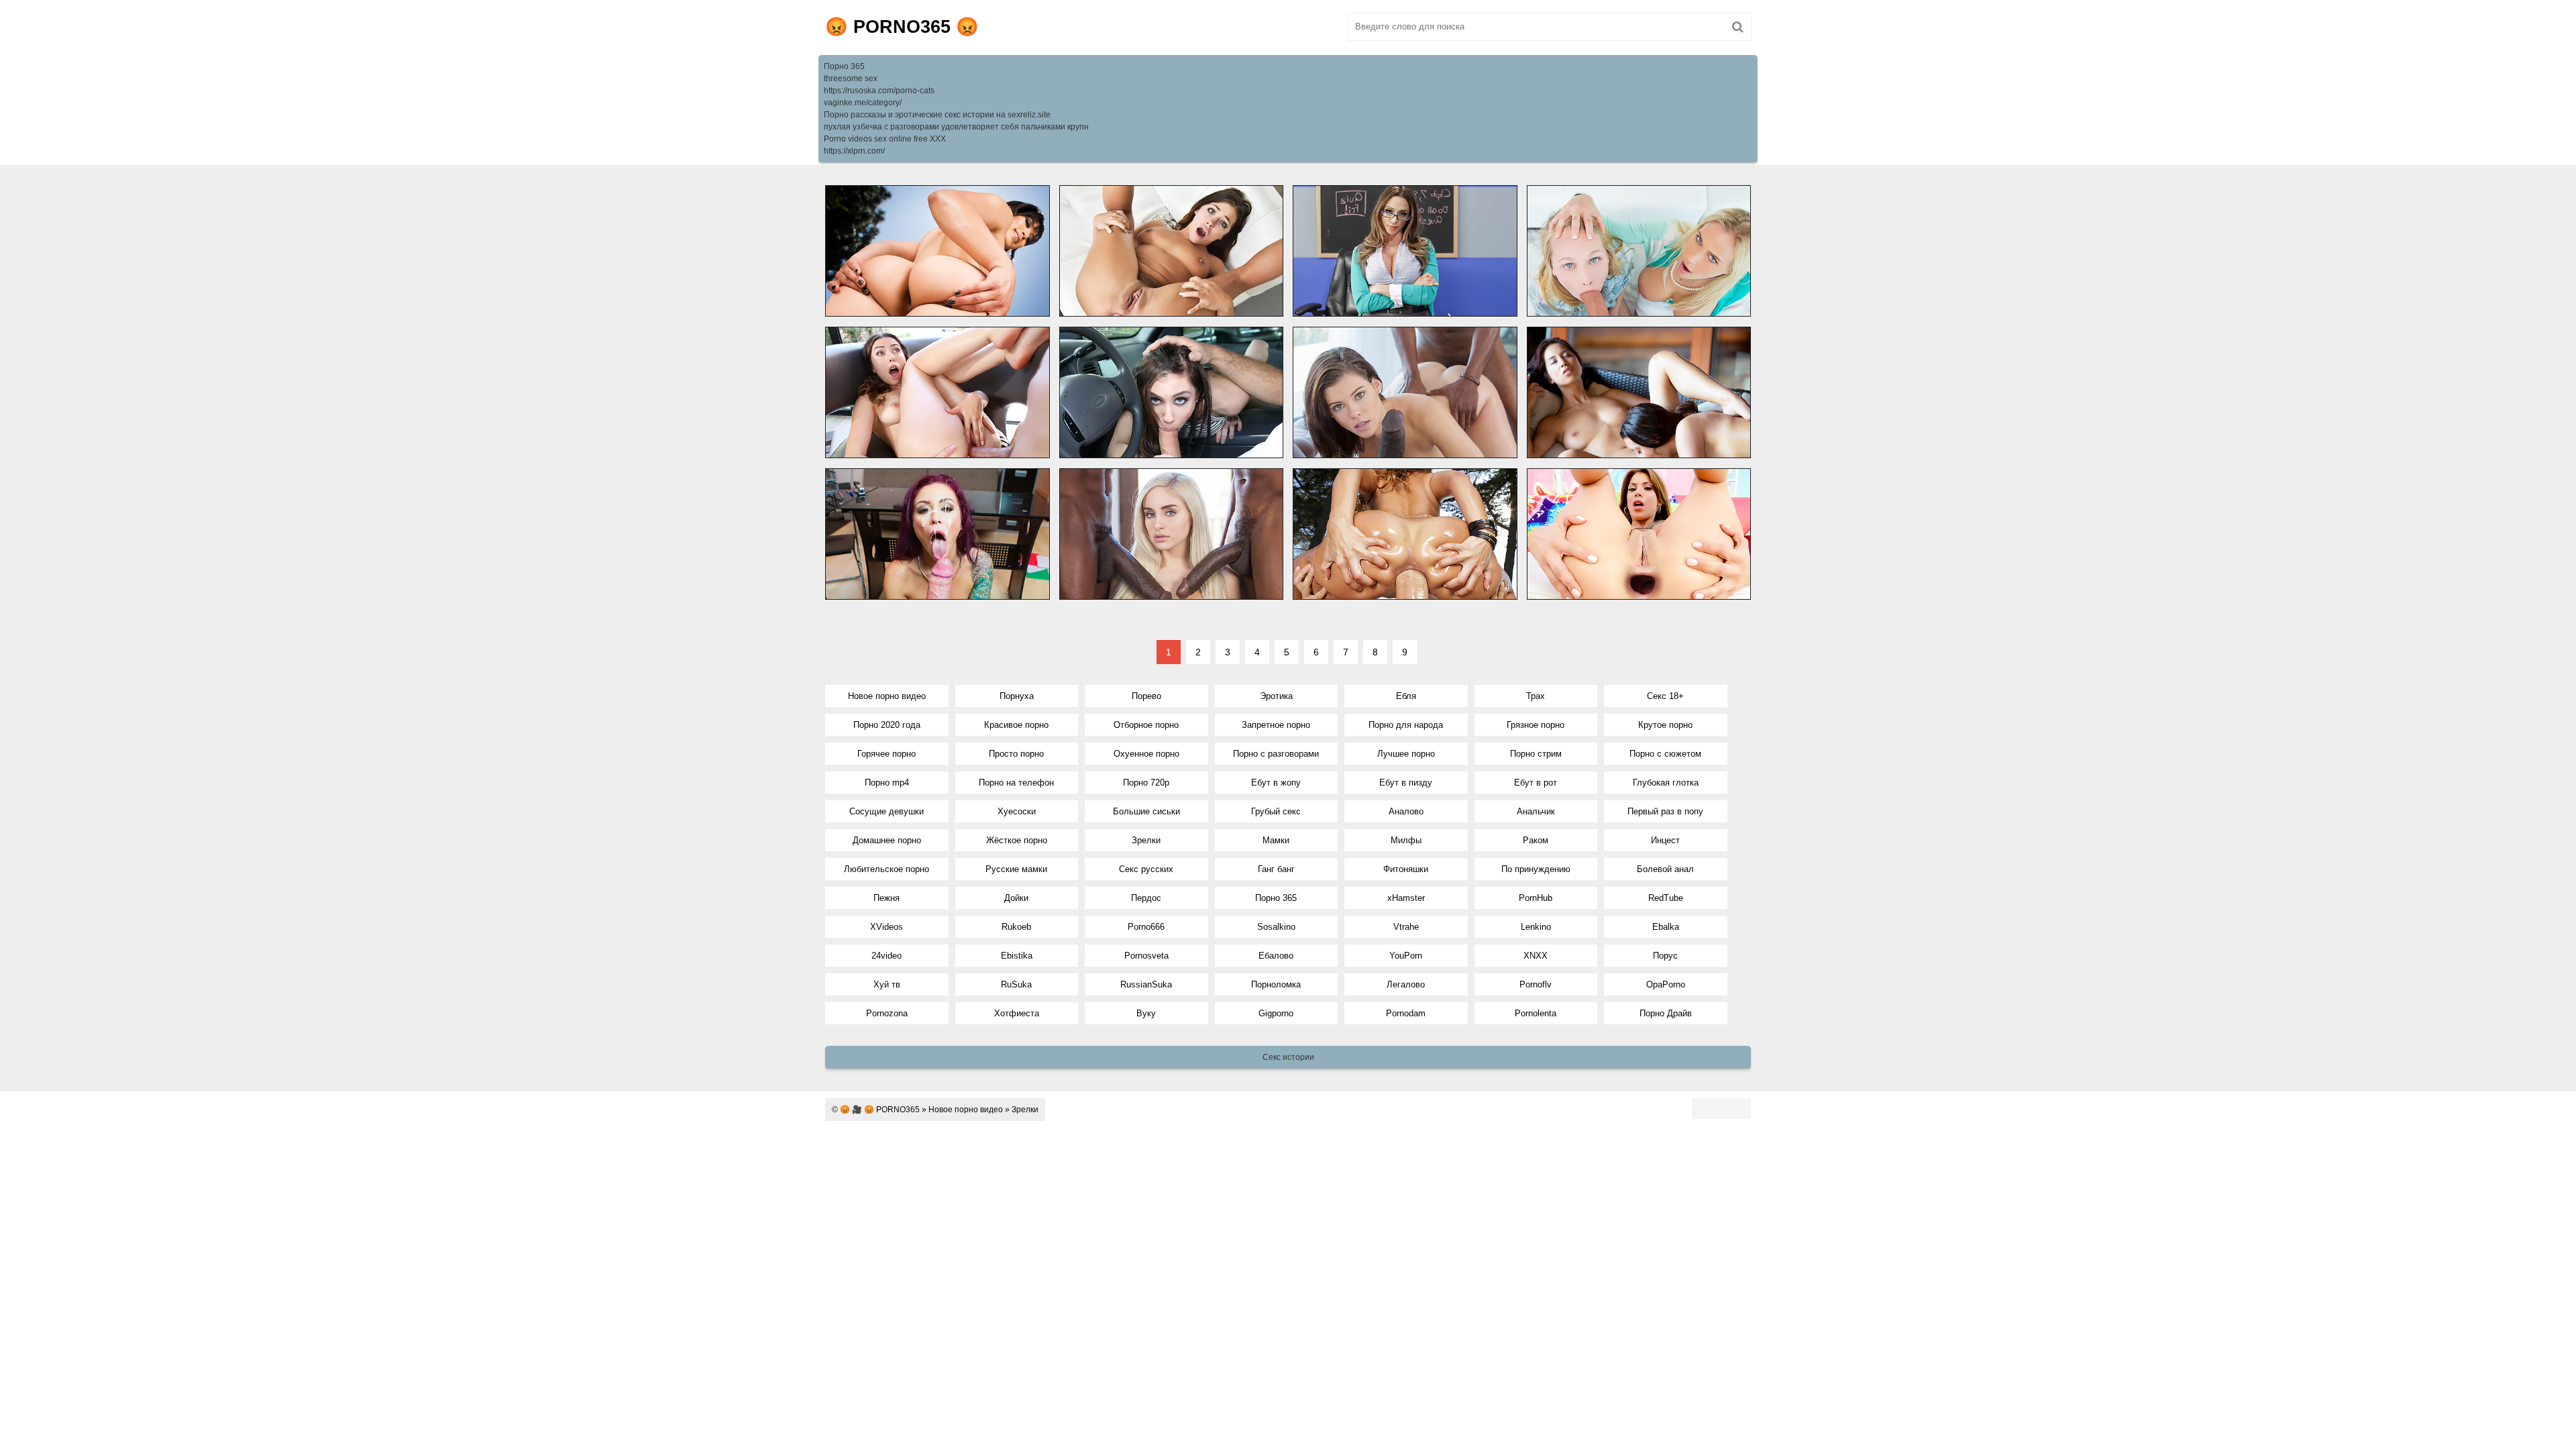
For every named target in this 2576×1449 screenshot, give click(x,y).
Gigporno (1276, 1013)
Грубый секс (1276, 811)
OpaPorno (1666, 984)
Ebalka (1666, 927)
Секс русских (1146, 869)
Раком (1536, 840)
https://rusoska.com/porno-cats (879, 91)
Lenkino (1536, 927)
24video (887, 956)
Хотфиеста (1017, 1013)
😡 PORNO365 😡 (902, 27)
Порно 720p (1146, 783)
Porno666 (1146, 927)
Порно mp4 (887, 783)
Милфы (1406, 840)
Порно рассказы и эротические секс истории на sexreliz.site (937, 115)
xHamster (1406, 898)
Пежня (887, 898)
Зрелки (1146, 840)
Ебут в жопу (1276, 783)
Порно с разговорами (1276, 754)
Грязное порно (1536, 725)
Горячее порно (887, 754)
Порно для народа (1406, 725)
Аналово (1406, 811)
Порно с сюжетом (1665, 754)
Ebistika (1017, 956)
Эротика (1276, 696)
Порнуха (1017, 696)
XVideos (887, 927)
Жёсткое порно (1017, 840)
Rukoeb (1016, 927)
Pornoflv (1536, 984)
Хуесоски (1017, 811)
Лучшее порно (1406, 754)
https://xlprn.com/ (854, 151)
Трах (1536, 696)
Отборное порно (1146, 725)
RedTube (1666, 898)
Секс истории (1288, 1057)
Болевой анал (1665, 869)
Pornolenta (1536, 1013)
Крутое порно (1665, 725)
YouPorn (1406, 956)
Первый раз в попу (1665, 811)
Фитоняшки (1406, 869)
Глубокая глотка (1666, 783)
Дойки (1016, 898)
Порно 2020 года (887, 725)
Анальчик (1536, 811)
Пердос (1146, 898)
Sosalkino (1276, 927)
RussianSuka (1146, 984)
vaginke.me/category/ (863, 103)
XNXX (1536, 956)
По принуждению (1536, 869)
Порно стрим (1536, 754)
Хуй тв (887, 984)
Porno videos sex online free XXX (885, 139)
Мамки (1276, 840)
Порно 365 (844, 66)
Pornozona (887, 1013)
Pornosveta (1146, 956)
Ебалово (1276, 956)
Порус (1665, 956)
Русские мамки (1016, 869)
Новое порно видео (887, 696)
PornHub (1536, 898)
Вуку (1146, 1013)
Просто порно (1016, 754)
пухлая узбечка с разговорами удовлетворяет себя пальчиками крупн (956, 127)
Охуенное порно (1146, 754)
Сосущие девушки (887, 811)
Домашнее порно (887, 840)
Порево (1146, 696)
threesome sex (851, 78)
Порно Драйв (1666, 1013)
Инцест (1665, 840)
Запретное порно (1276, 725)
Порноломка (1276, 984)
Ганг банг (1276, 869)
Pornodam (1406, 1013)
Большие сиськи (1146, 811)
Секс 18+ (1665, 696)
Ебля (1406, 696)
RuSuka (1016, 984)
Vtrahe (1406, 927)
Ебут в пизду (1406, 783)
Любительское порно (887, 869)
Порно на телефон (1016, 783)
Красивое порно (1016, 725)
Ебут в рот (1536, 783)
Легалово (1406, 984)
